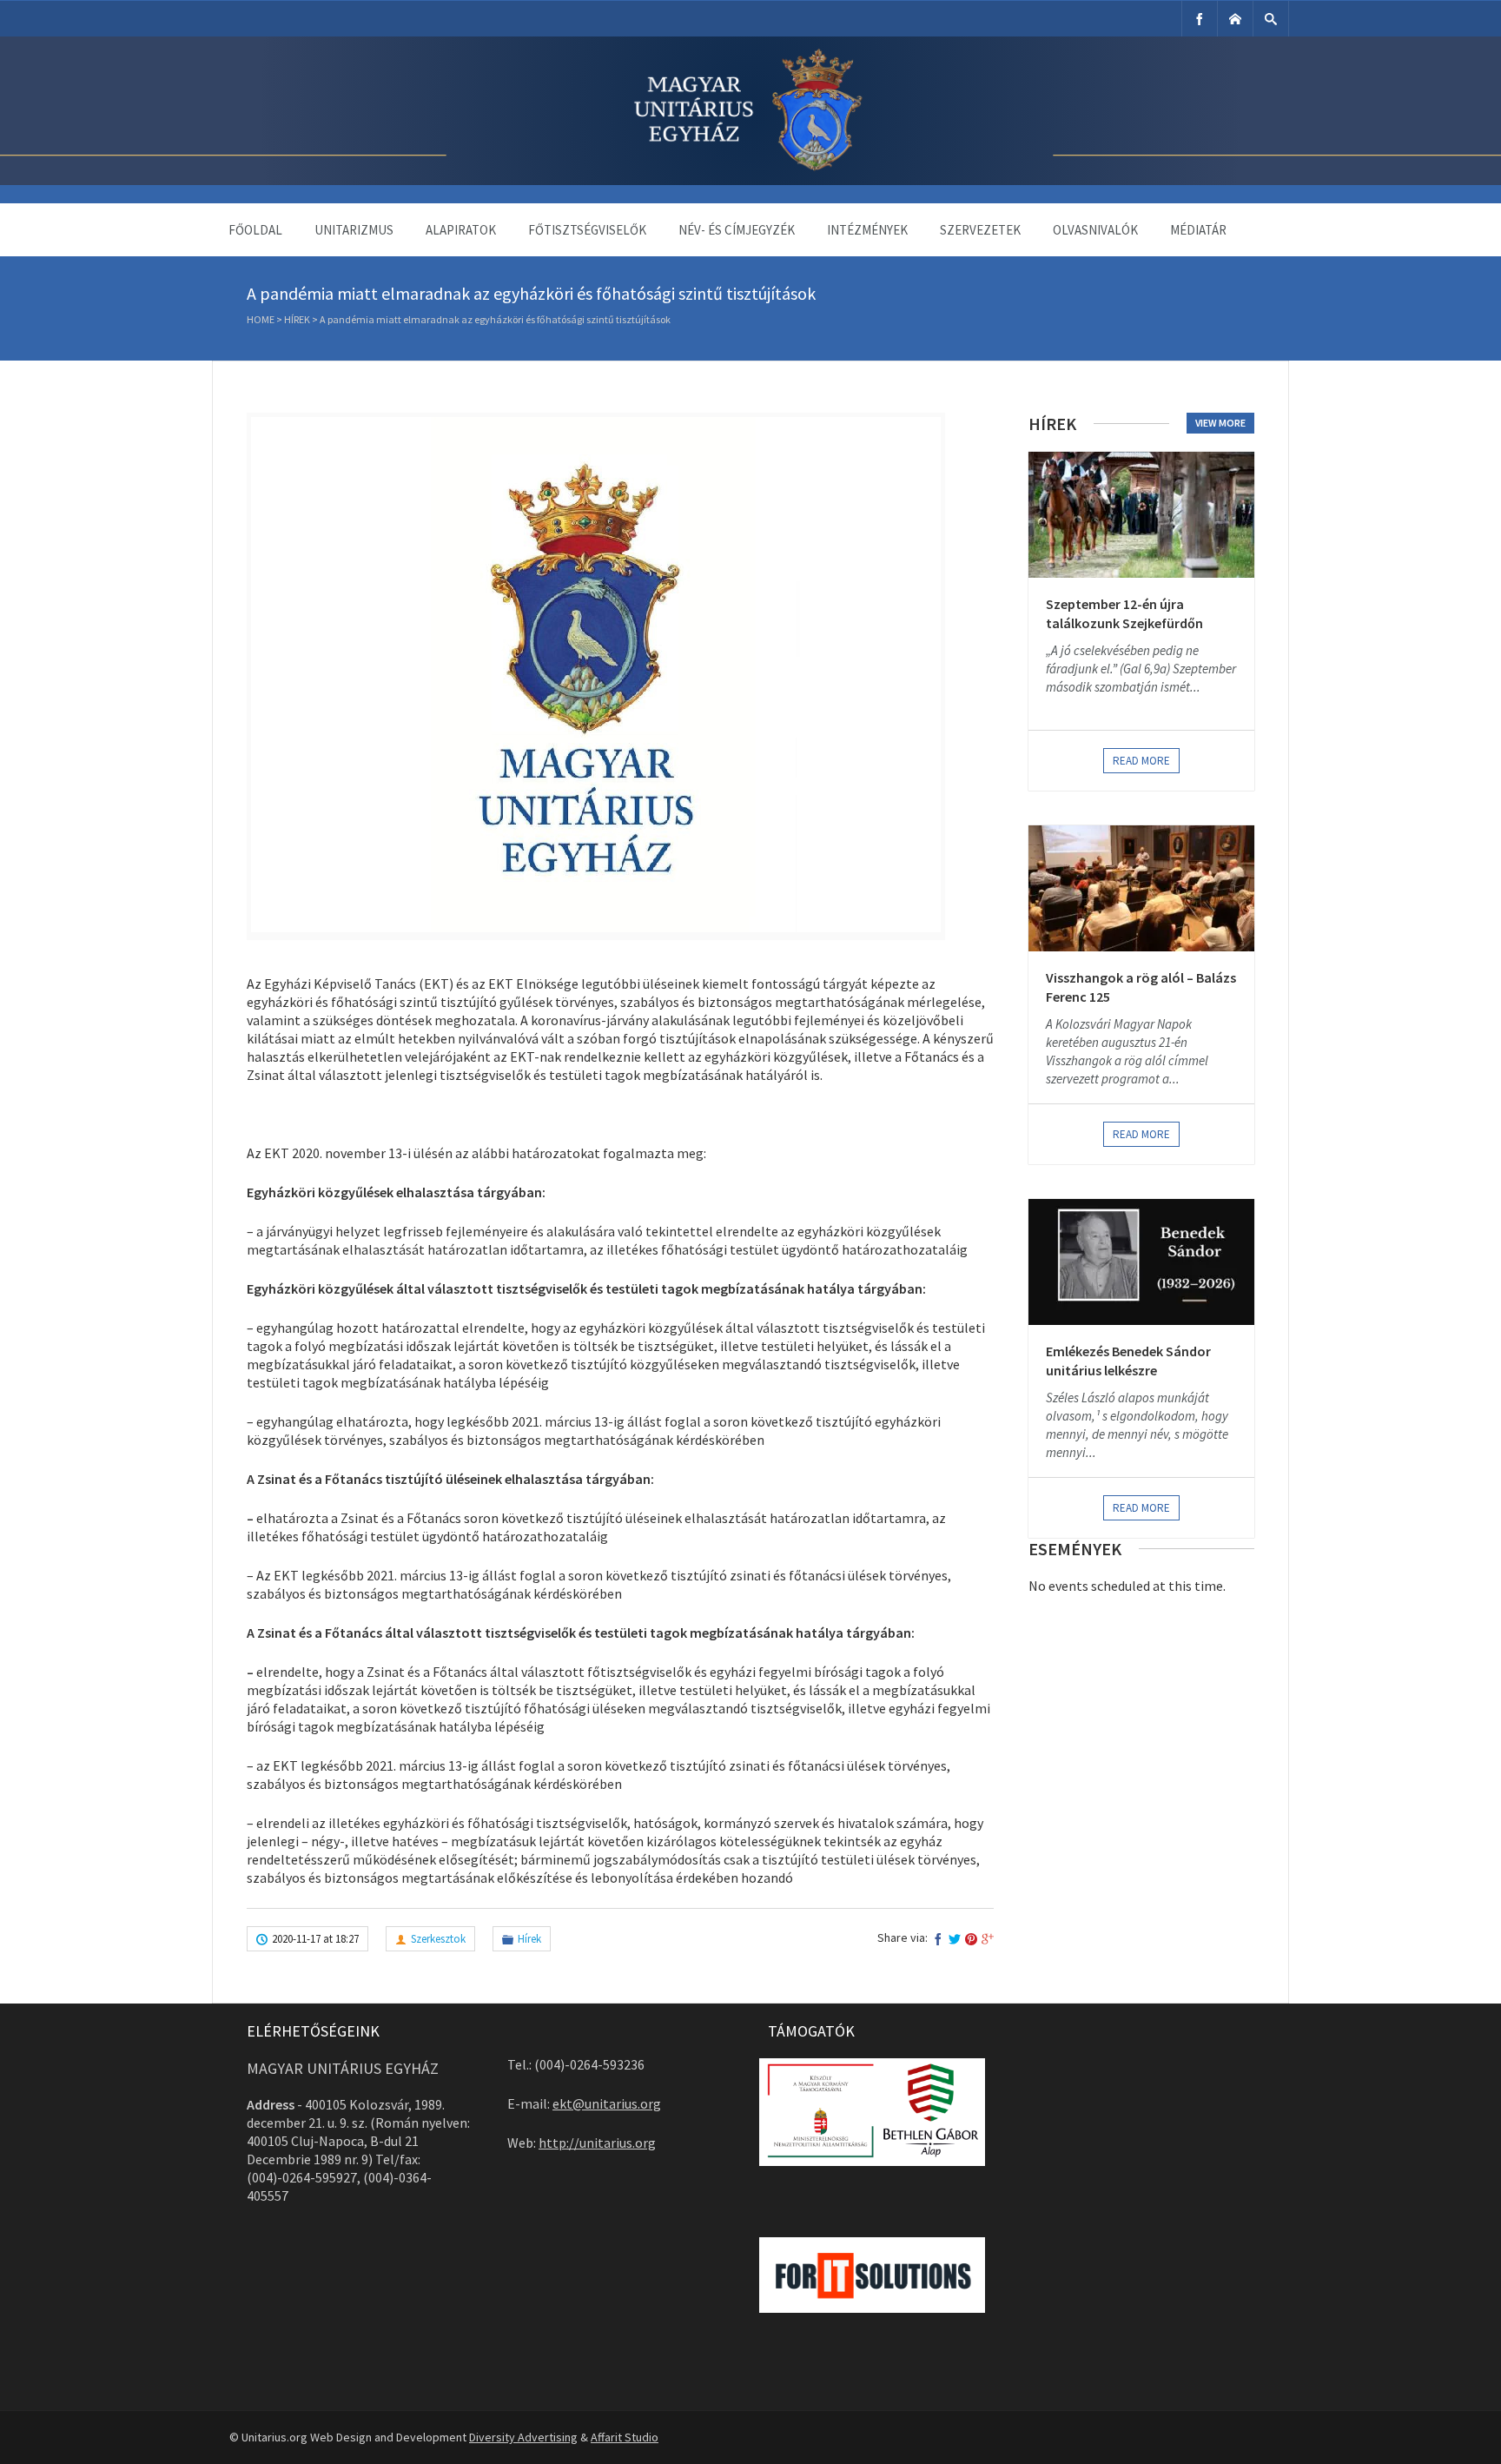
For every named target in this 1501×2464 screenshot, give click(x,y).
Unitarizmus (354, 230)
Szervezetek (980, 230)
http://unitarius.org (597, 2143)
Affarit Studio (625, 2437)
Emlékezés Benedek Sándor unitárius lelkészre (1128, 1361)
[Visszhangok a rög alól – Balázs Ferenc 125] (1141, 888)
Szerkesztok (438, 1939)
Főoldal (255, 230)
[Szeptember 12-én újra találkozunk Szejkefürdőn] (1141, 515)
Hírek (297, 319)
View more (1220, 423)
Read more (1141, 761)
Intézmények (867, 230)
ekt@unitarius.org (607, 2103)
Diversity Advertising (523, 2437)
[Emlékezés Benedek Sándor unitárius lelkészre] (1141, 1262)
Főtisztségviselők (587, 230)
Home (261, 319)
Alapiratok (461, 230)
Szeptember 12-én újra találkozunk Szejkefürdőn (1124, 613)
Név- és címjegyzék (737, 230)
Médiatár (1198, 230)
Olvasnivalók (1095, 230)
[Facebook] (1200, 19)
